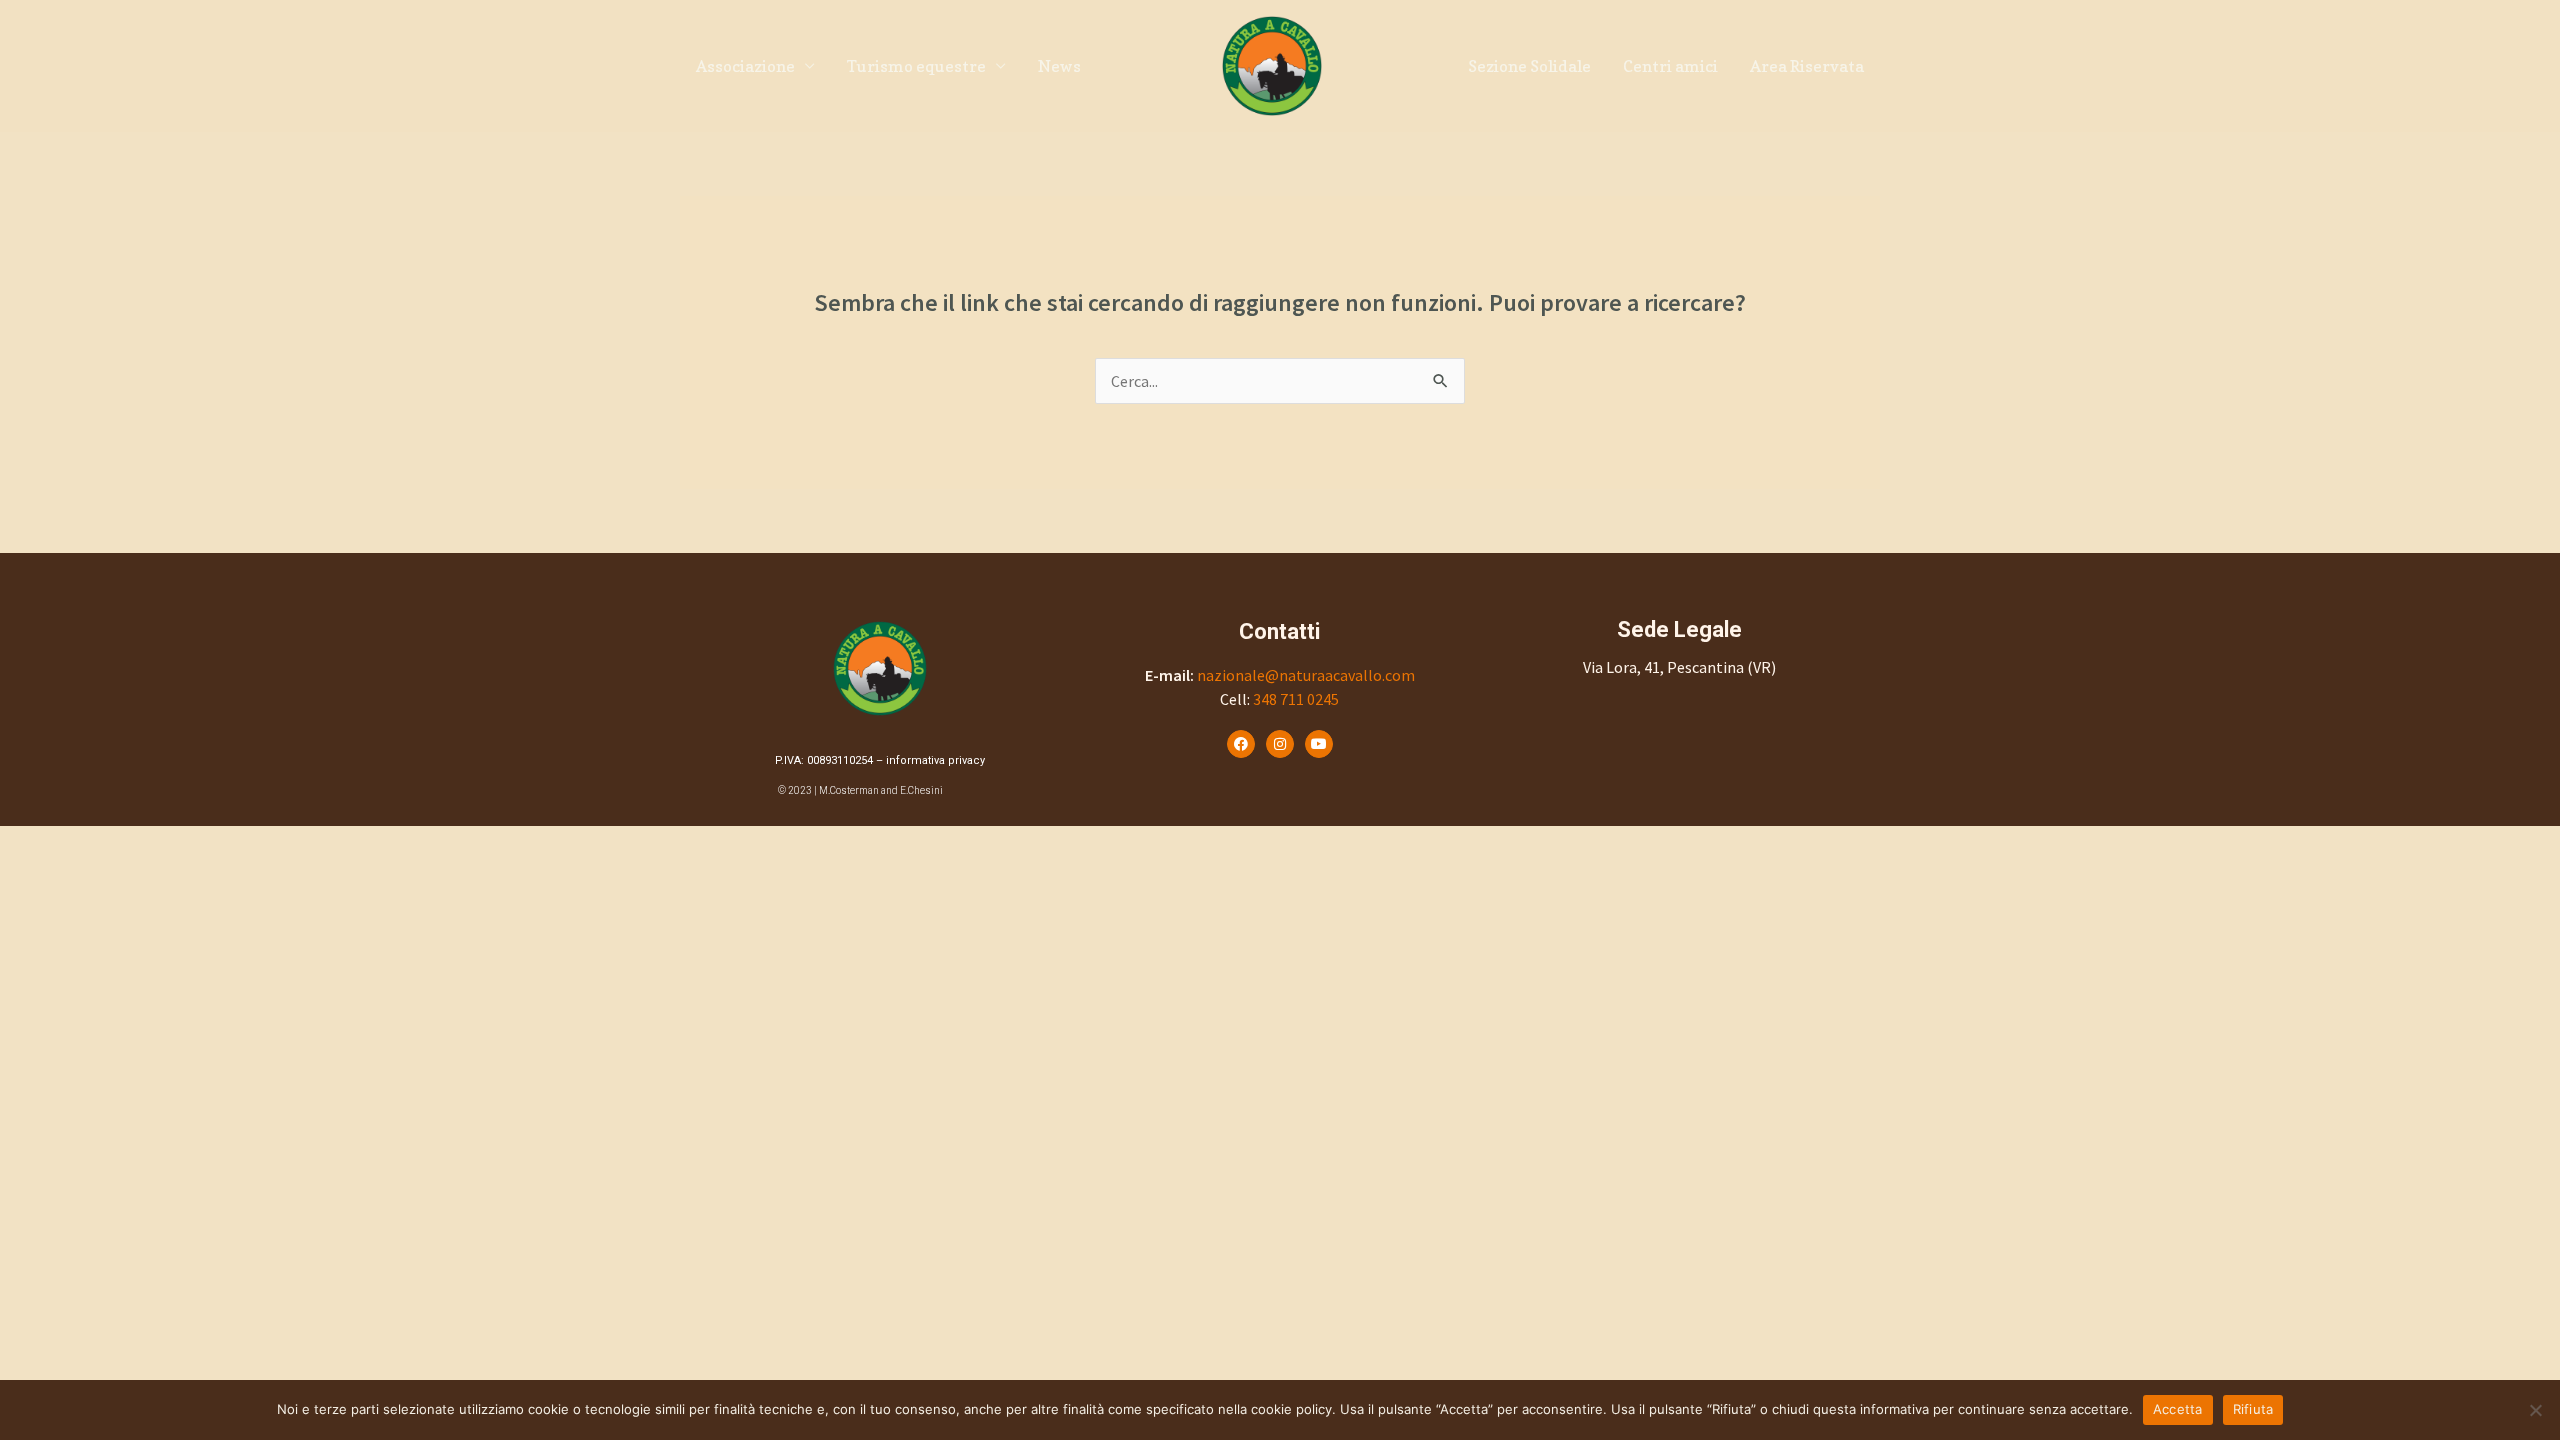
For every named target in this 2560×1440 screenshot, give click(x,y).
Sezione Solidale (1529, 66)
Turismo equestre (916, 66)
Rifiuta (2253, 1409)
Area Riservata (1807, 66)
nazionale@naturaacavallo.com (1306, 675)
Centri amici (1670, 66)
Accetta (2178, 1409)
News (1059, 66)
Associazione (745, 66)
